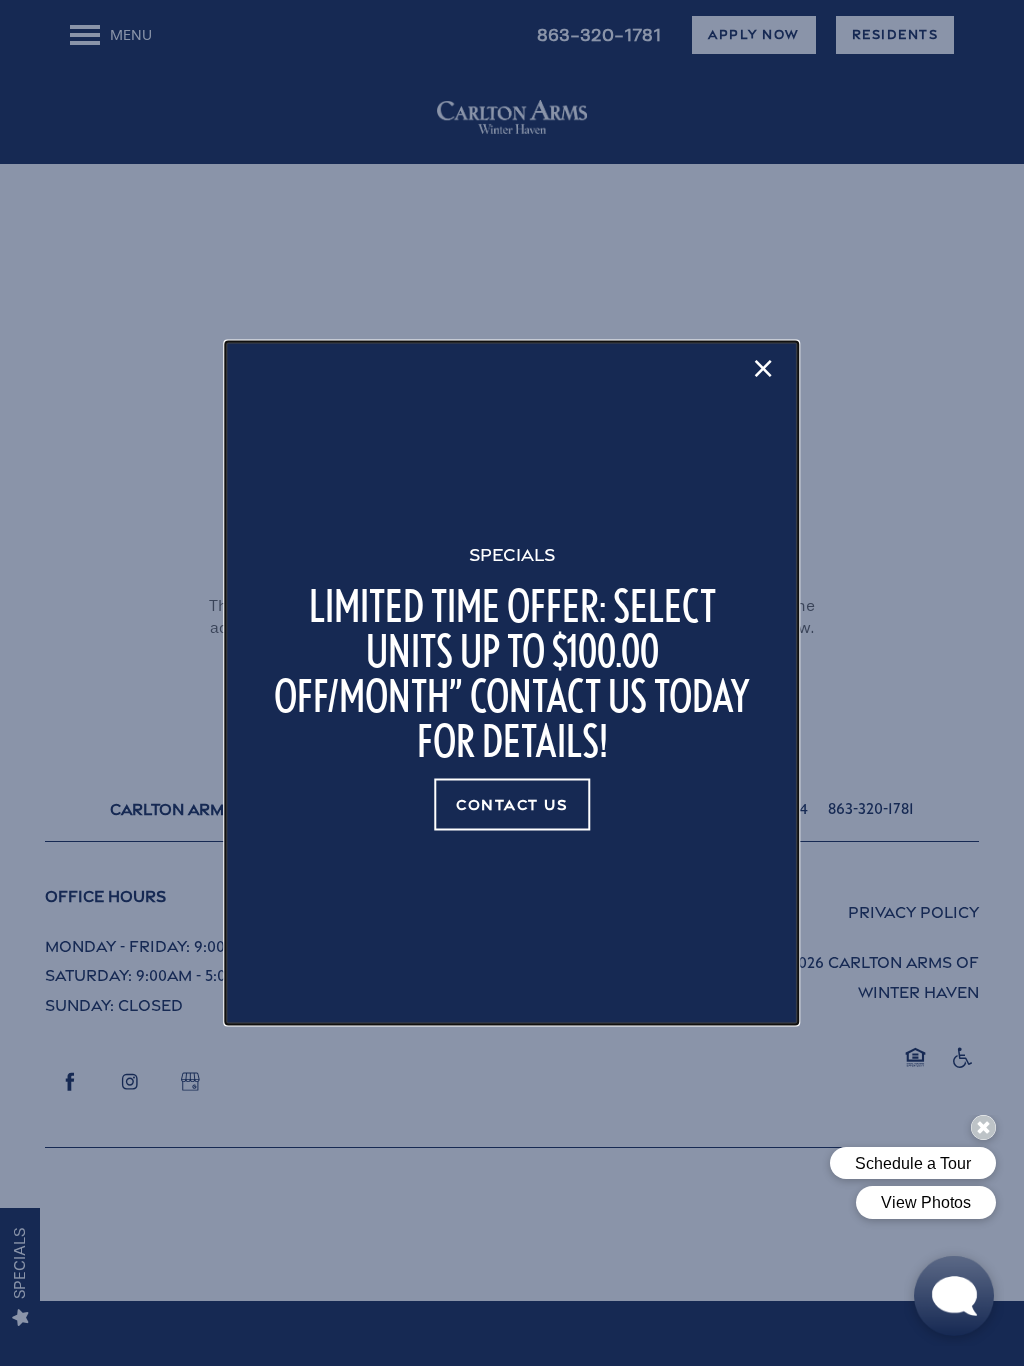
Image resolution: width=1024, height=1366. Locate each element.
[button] (512, 805)
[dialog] (511, 683)
